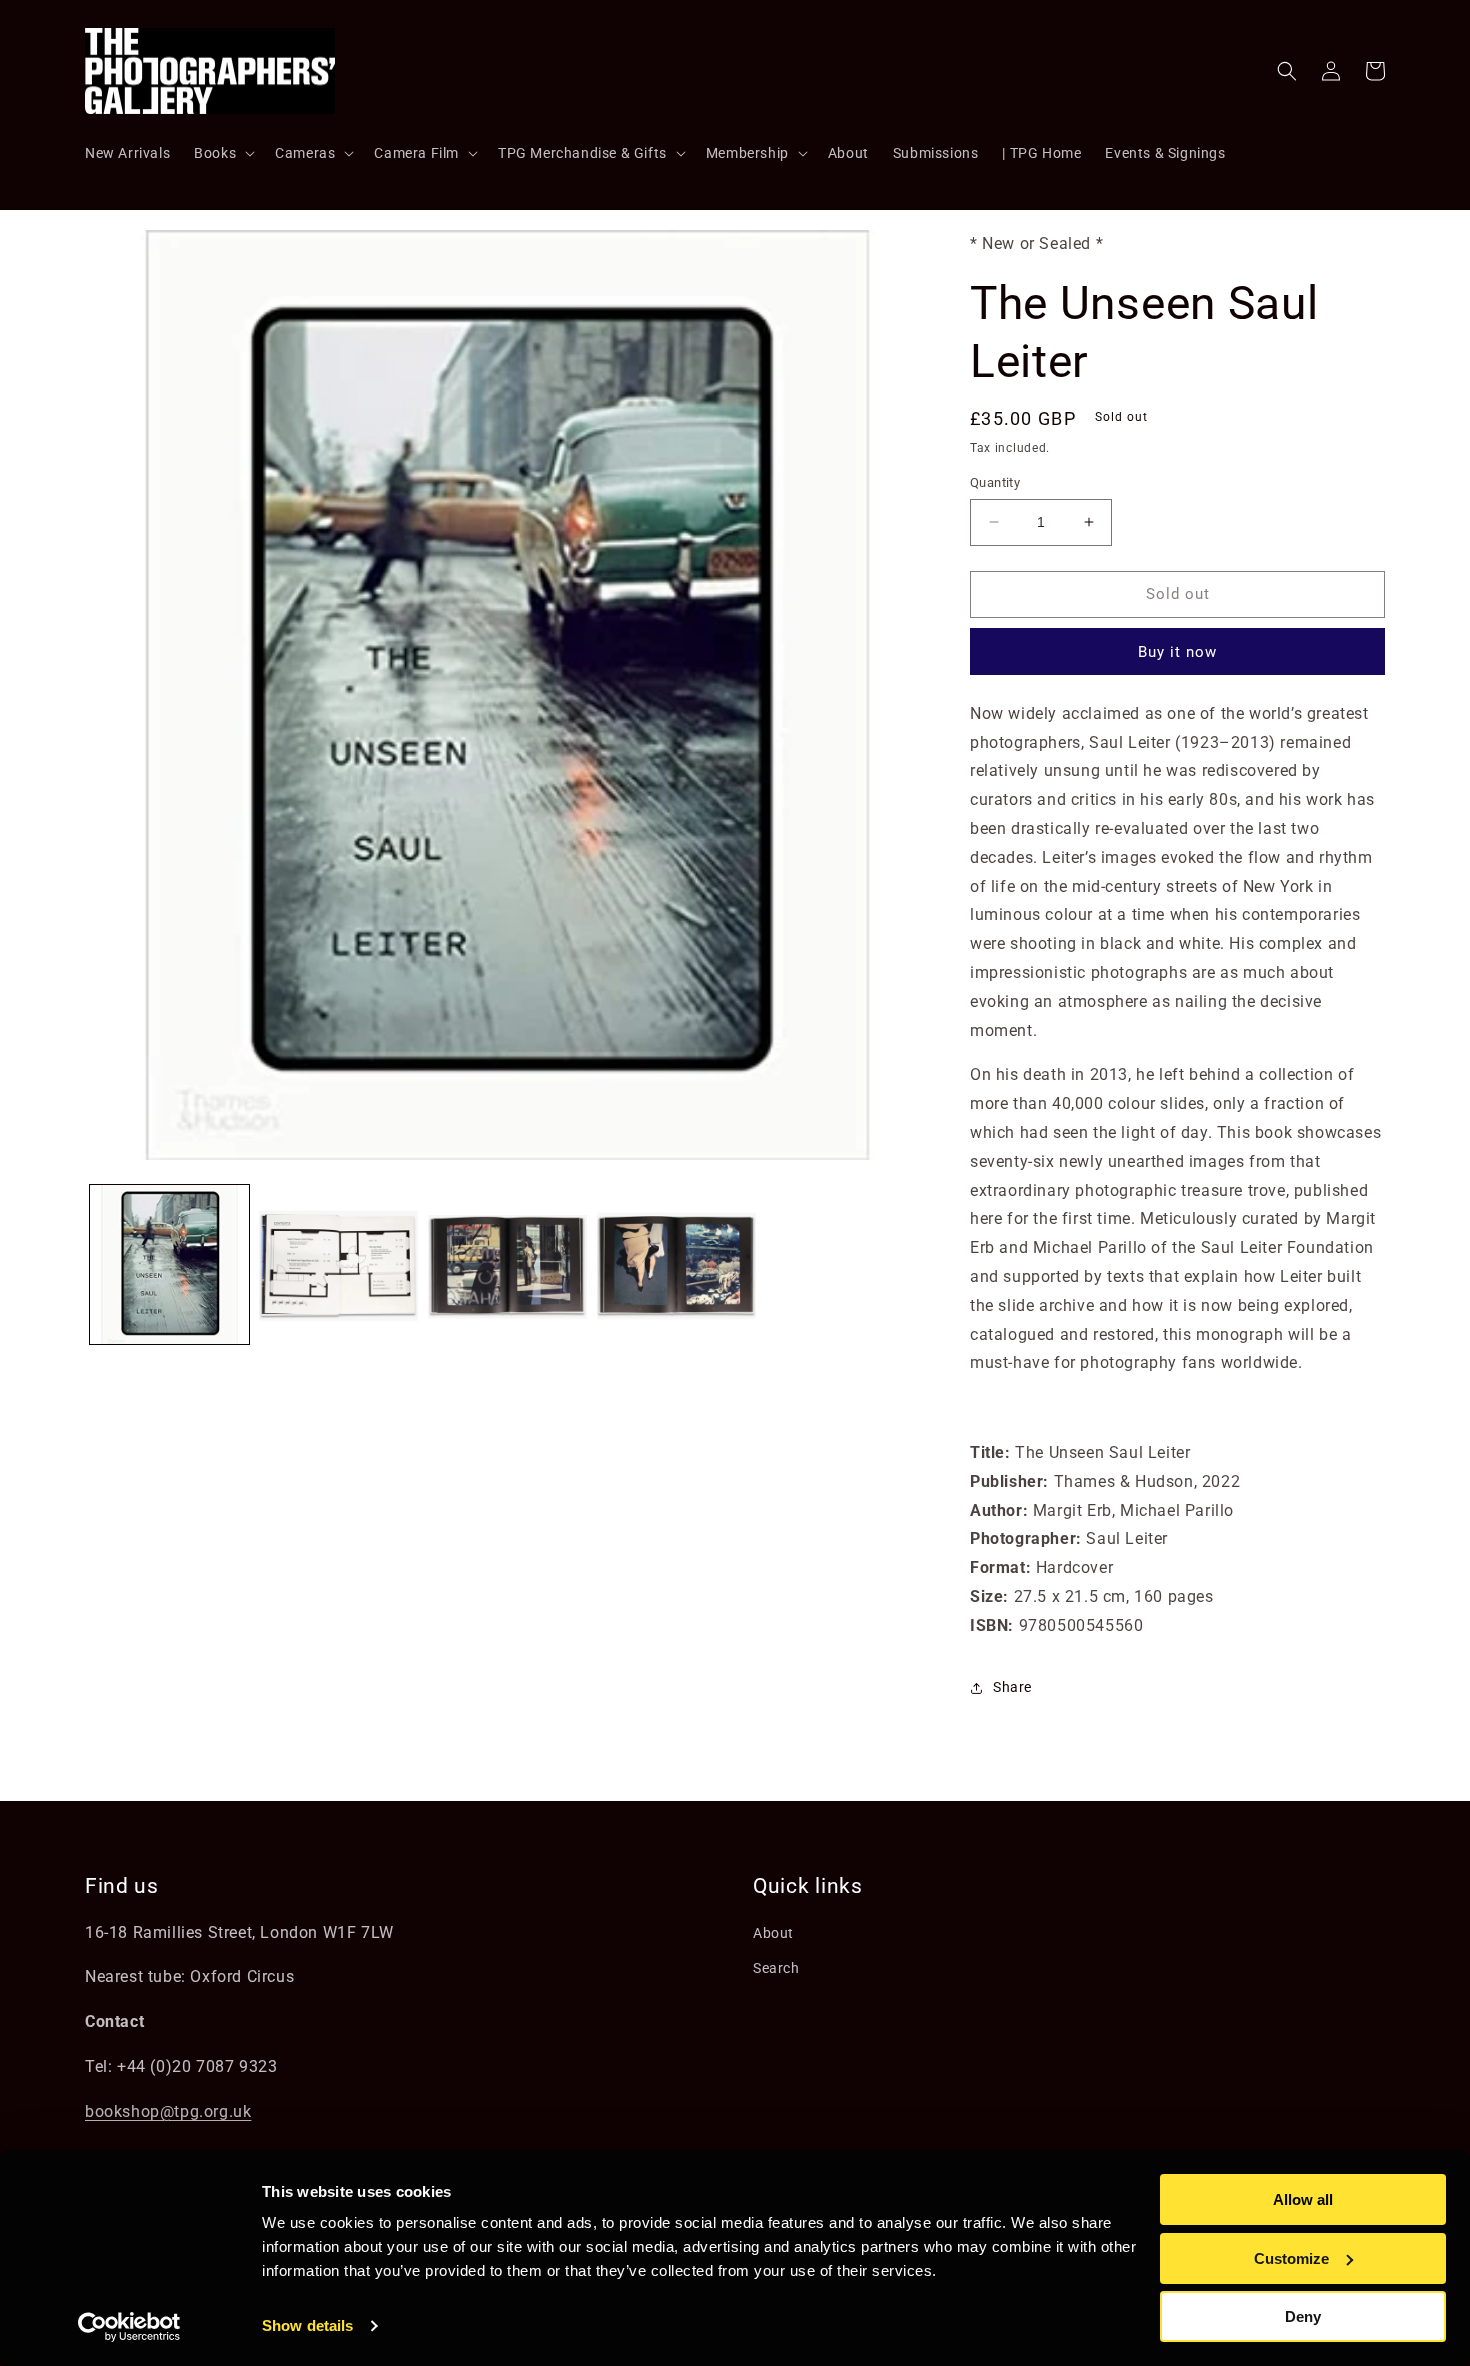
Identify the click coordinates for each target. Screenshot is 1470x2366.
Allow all (1303, 2199)
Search (776, 1968)
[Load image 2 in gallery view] (338, 1264)
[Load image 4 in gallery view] (676, 1264)
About (773, 1933)
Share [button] (1012, 1687)
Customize (1291, 2258)
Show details (307, 2325)
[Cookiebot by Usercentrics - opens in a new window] (129, 2327)
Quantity (995, 482)
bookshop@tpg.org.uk (168, 2111)
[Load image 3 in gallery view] (507, 1264)
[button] (222, 153)
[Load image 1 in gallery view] (169, 1264)
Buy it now (1177, 652)
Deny (1303, 2316)
